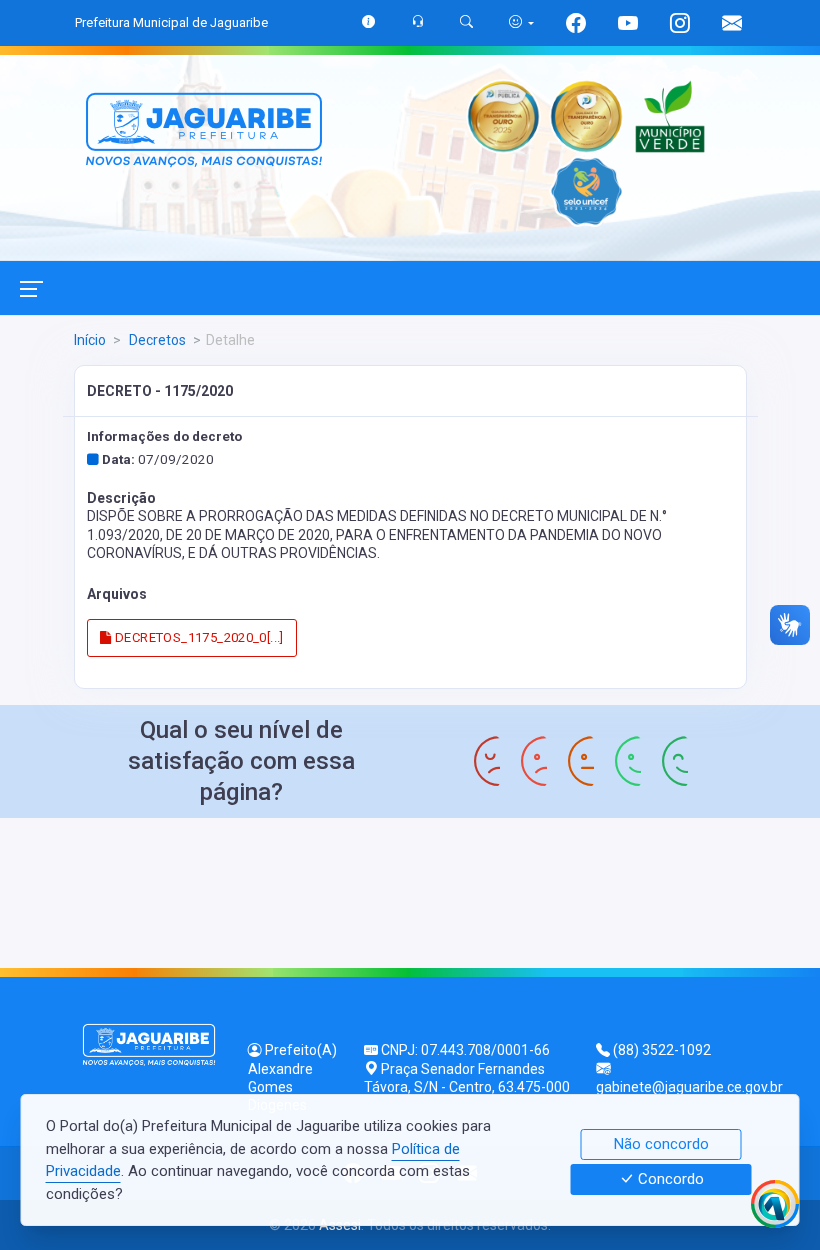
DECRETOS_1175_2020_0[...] (198, 637)
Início (90, 340)
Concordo (669, 1180)
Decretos (156, 340)
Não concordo (661, 1144)
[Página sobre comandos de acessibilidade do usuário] (521, 22)
